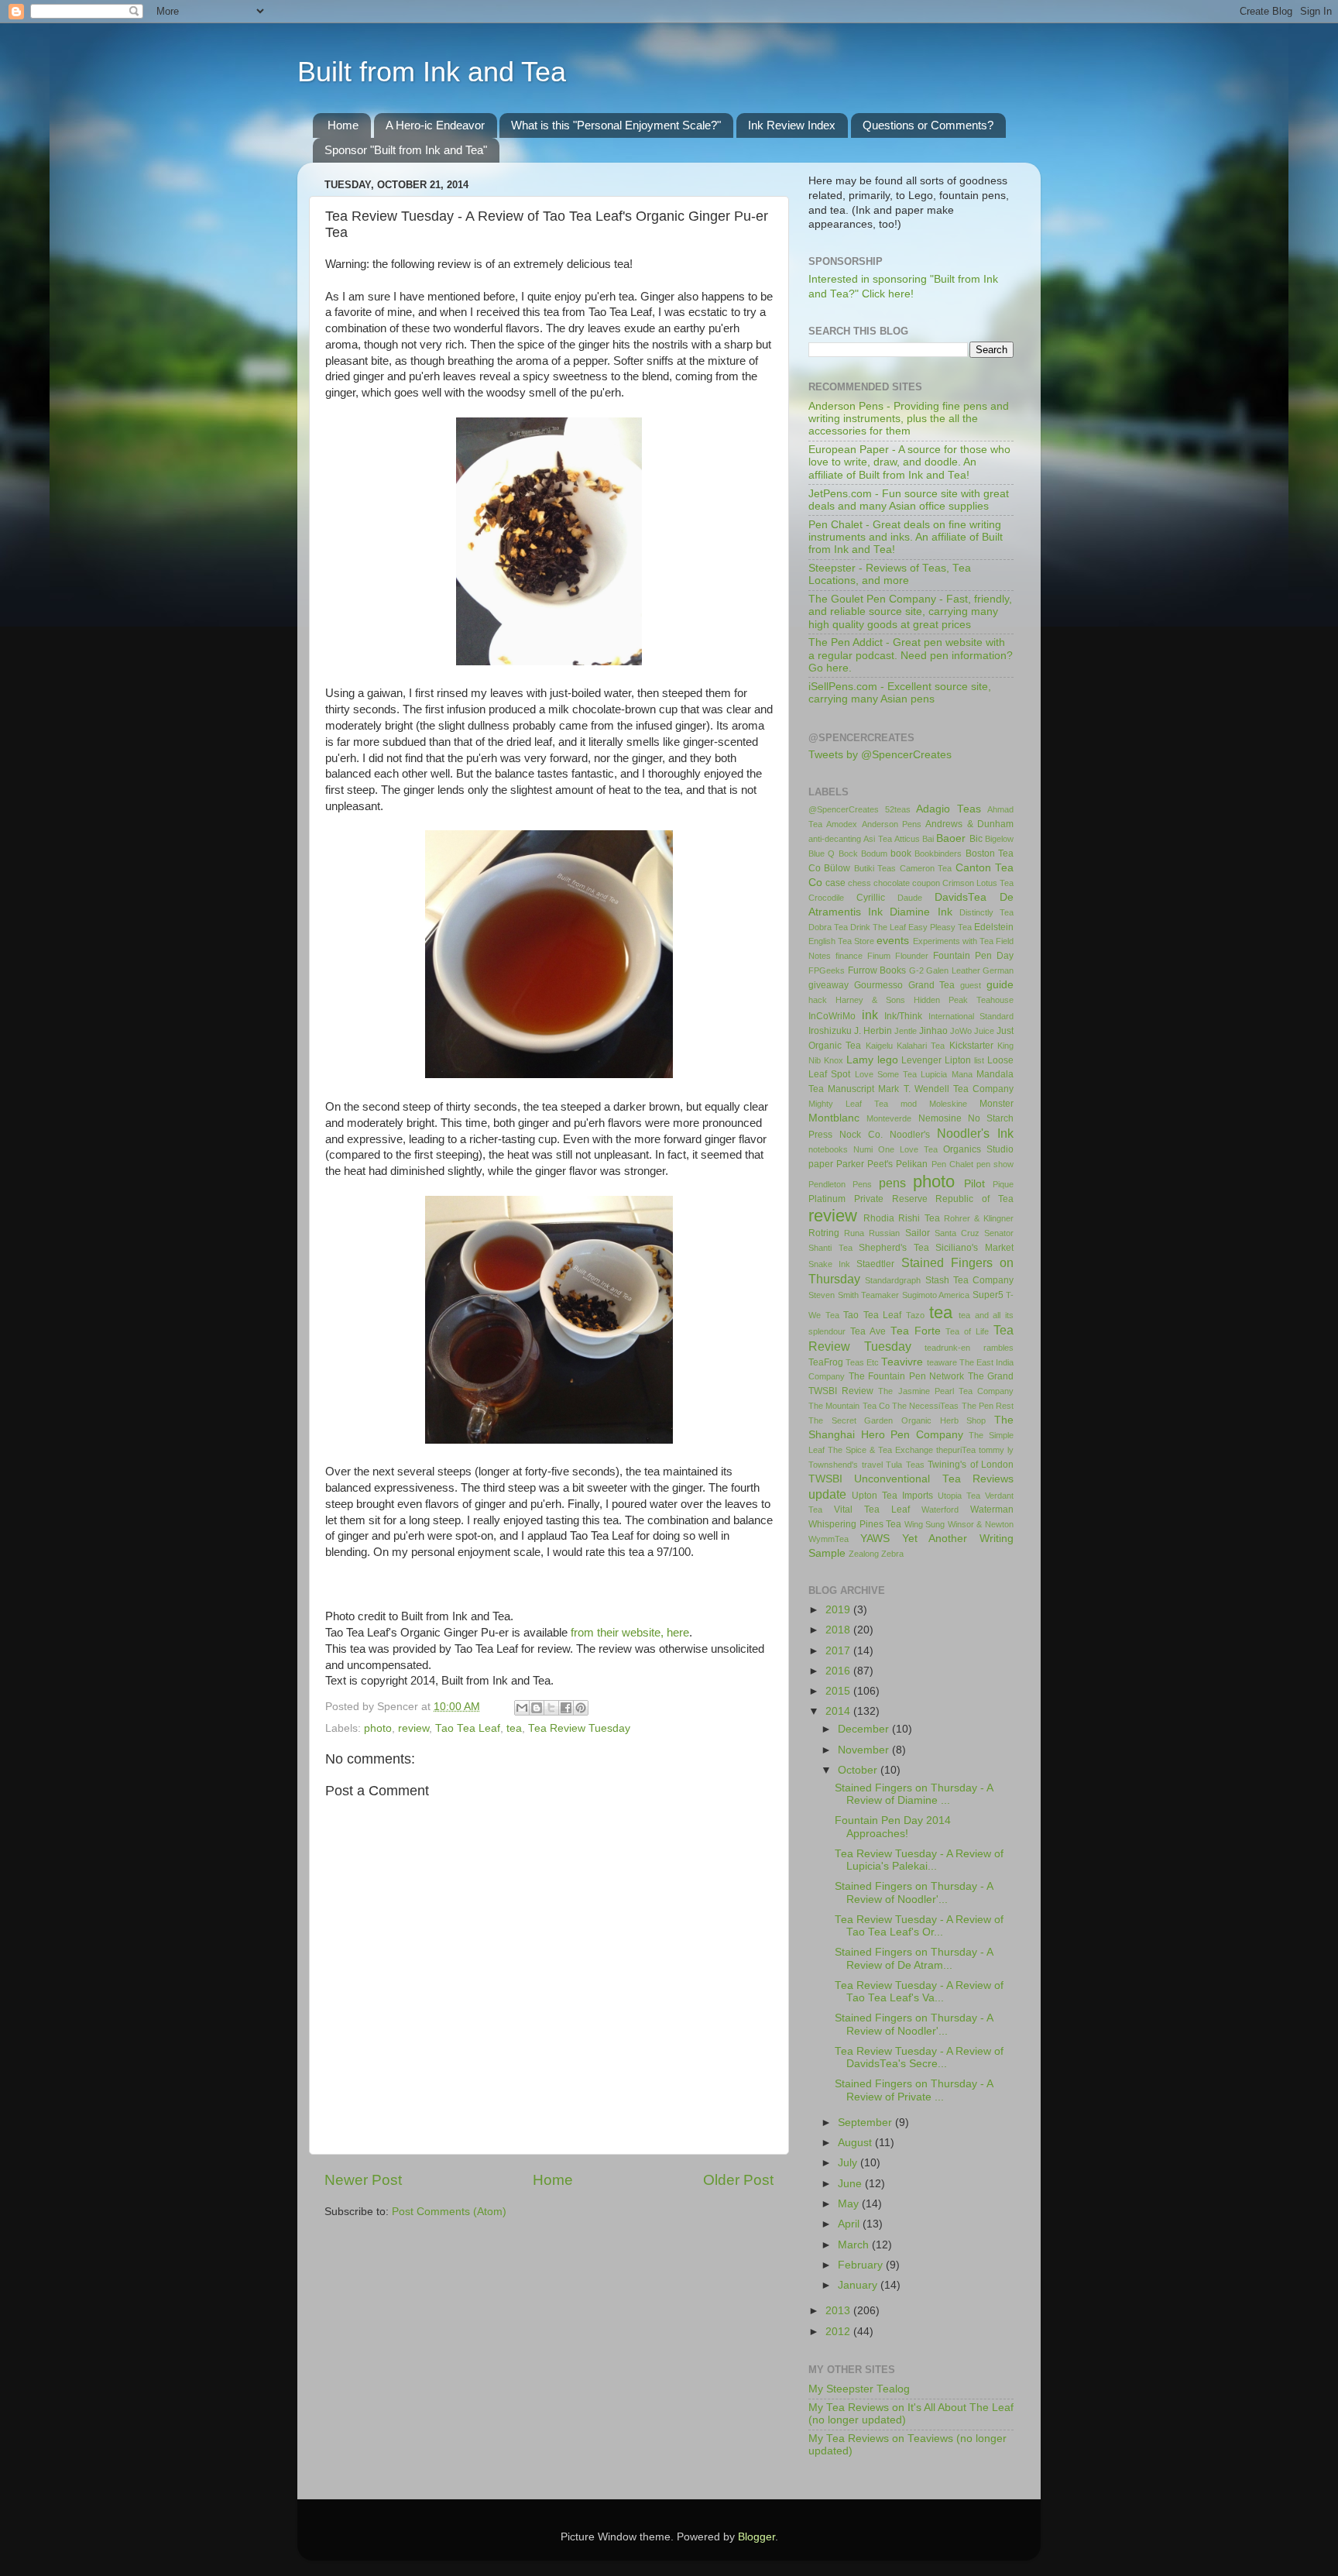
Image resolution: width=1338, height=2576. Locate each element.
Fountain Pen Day (973, 956)
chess (859, 883)
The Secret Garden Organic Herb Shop (897, 1420)
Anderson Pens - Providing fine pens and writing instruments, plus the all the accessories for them (909, 419)
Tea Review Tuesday (579, 1728)
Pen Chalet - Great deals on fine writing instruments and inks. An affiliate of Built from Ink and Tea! (906, 537)
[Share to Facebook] (566, 1708)
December (865, 1729)
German (998, 970)
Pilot (974, 1184)
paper (821, 1164)
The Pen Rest (988, 1406)
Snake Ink (829, 1264)
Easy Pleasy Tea (940, 927)
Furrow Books (877, 970)
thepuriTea (956, 1450)
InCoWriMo (832, 1016)
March (855, 2245)
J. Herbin (873, 1031)
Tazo (915, 1315)
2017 (839, 1651)
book (901, 854)
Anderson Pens (892, 824)
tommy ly (996, 1450)
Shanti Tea (830, 1248)
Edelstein (994, 927)
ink (870, 1015)
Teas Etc (862, 1362)
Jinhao (933, 1031)
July (849, 2163)
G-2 (916, 970)
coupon (926, 883)
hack (818, 1000)
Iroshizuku (830, 1031)
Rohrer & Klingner (979, 1218)
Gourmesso (878, 985)
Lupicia (934, 1074)
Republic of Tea (974, 1199)
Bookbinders (938, 854)
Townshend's (833, 1465)
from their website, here (630, 1633)
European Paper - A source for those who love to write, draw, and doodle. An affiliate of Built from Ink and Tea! (909, 462)
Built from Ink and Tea (432, 72)
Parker (850, 1164)
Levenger (921, 1060)
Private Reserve (891, 1199)
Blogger (756, 2537)
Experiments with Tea (953, 941)
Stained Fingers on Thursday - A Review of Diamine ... (914, 1794)
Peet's (880, 1164)
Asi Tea (877, 839)
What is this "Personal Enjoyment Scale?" (616, 125)
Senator (999, 1233)
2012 (839, 2332)
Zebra (892, 1554)
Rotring (824, 1233)
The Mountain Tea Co (849, 1406)
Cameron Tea (926, 868)
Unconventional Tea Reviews (934, 1479)
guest (971, 985)
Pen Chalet (952, 1164)
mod (909, 1104)
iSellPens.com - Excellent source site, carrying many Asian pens (900, 693)
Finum (879, 956)
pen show (995, 1164)
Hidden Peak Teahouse (964, 1000)
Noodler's (910, 1135)
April (850, 2224)
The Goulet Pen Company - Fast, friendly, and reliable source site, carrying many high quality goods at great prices (910, 611)
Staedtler (875, 1264)
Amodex (842, 824)
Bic (976, 839)
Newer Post (363, 2180)
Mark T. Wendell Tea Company (946, 1089)
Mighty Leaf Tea (848, 1104)
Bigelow (999, 839)
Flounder (912, 956)
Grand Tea (932, 985)
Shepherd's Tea (894, 1248)
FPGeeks (827, 970)
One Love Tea (908, 1149)
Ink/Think (903, 1016)
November (865, 1750)
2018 (839, 1630)
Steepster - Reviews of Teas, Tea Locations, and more (890, 574)
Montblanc (834, 1118)
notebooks (828, 1149)
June (851, 2184)
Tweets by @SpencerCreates (880, 755)
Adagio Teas (949, 809)
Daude (910, 898)
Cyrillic (871, 898)
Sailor (918, 1233)
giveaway (829, 985)
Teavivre (902, 1362)
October (859, 1770)
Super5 (988, 1295)
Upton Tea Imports (892, 1496)
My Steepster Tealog (859, 2389)
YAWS (875, 1539)
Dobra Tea (828, 927)
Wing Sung (925, 1524)
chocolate (892, 883)
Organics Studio (978, 1149)
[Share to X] (551, 1708)
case (835, 883)
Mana (962, 1074)
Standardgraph (893, 1280)
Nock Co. (861, 1135)
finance (849, 956)
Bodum (874, 854)
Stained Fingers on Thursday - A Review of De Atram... (914, 1958)
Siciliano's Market (974, 1248)
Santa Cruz (957, 1233)
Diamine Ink (921, 912)
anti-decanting (835, 839)
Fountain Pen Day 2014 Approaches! (893, 1827)
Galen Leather (953, 970)
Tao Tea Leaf (468, 1728)
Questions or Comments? (928, 125)
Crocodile (826, 898)
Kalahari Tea (921, 1046)
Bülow (837, 868)
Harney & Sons (870, 1000)
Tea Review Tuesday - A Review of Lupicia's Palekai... (919, 1860)
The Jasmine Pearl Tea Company (946, 1391)
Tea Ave (868, 1331)
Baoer (951, 838)
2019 (839, 1610)
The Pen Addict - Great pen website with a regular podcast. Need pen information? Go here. (911, 655)
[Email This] (522, 1708)
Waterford (940, 1510)
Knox (834, 1060)
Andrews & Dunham (969, 824)
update (827, 1494)
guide (1000, 985)
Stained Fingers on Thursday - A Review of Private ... (914, 2090)
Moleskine (948, 1104)
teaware (942, 1362)
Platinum (827, 1199)
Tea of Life (967, 1331)
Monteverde (889, 1118)
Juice (984, 1031)
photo (378, 1728)
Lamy (860, 1060)
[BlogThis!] (537, 1708)
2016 (839, 1671)
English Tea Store (841, 941)
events (893, 941)
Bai (928, 839)
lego (888, 1060)
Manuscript (851, 1089)
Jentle (906, 1031)
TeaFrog (826, 1362)
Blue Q (822, 854)
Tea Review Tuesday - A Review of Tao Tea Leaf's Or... (919, 1926)
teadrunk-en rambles (969, 1348)
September (866, 2123)
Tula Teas (905, 1465)
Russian (884, 1233)
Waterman (992, 1510)
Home (343, 125)
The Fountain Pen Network (907, 1376)
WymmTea (829, 1539)
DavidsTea (961, 897)
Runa (854, 1233)
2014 (839, 1711)
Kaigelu (879, 1046)
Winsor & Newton (981, 1524)
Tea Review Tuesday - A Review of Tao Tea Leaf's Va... (919, 1992)
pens (892, 1183)
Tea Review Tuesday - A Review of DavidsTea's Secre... (919, 2057)
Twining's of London (971, 1465)
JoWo (961, 1031)
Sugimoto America (936, 1295)
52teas (898, 809)
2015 (839, 1691)
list (979, 1060)
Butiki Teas (875, 868)
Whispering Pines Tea (855, 1524)
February (862, 2265)
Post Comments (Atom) (449, 2212)
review (413, 1728)
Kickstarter (971, 1046)
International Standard (971, 1016)
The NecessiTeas (925, 1406)
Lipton (958, 1060)
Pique (1003, 1184)
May (850, 2204)
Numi (863, 1149)
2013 (839, 2311)
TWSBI (825, 1479)
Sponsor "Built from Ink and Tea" (406, 150)
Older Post (738, 2180)
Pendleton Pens (840, 1184)
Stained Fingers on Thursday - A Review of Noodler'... (914, 1893)
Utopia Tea (959, 1496)
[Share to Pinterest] (581, 1708)
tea (514, 1728)
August (856, 2143)
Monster (997, 1104)
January (859, 2285)
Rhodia (879, 1218)
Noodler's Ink (975, 1133)
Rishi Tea (919, 1218)
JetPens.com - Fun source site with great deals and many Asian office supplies (909, 500)
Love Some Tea (886, 1074)
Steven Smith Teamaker (854, 1295)
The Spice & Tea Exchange (880, 1450)
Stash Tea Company (970, 1280)
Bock (848, 854)
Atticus (907, 839)
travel (872, 1465)
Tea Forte (916, 1331)
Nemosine (940, 1118)
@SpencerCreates (844, 809)
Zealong (864, 1554)
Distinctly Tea (986, 912)
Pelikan (912, 1164)
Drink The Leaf (878, 927)
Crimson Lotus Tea (978, 883)
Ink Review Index (792, 125)
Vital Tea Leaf (872, 1510)
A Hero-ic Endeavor (435, 125)
